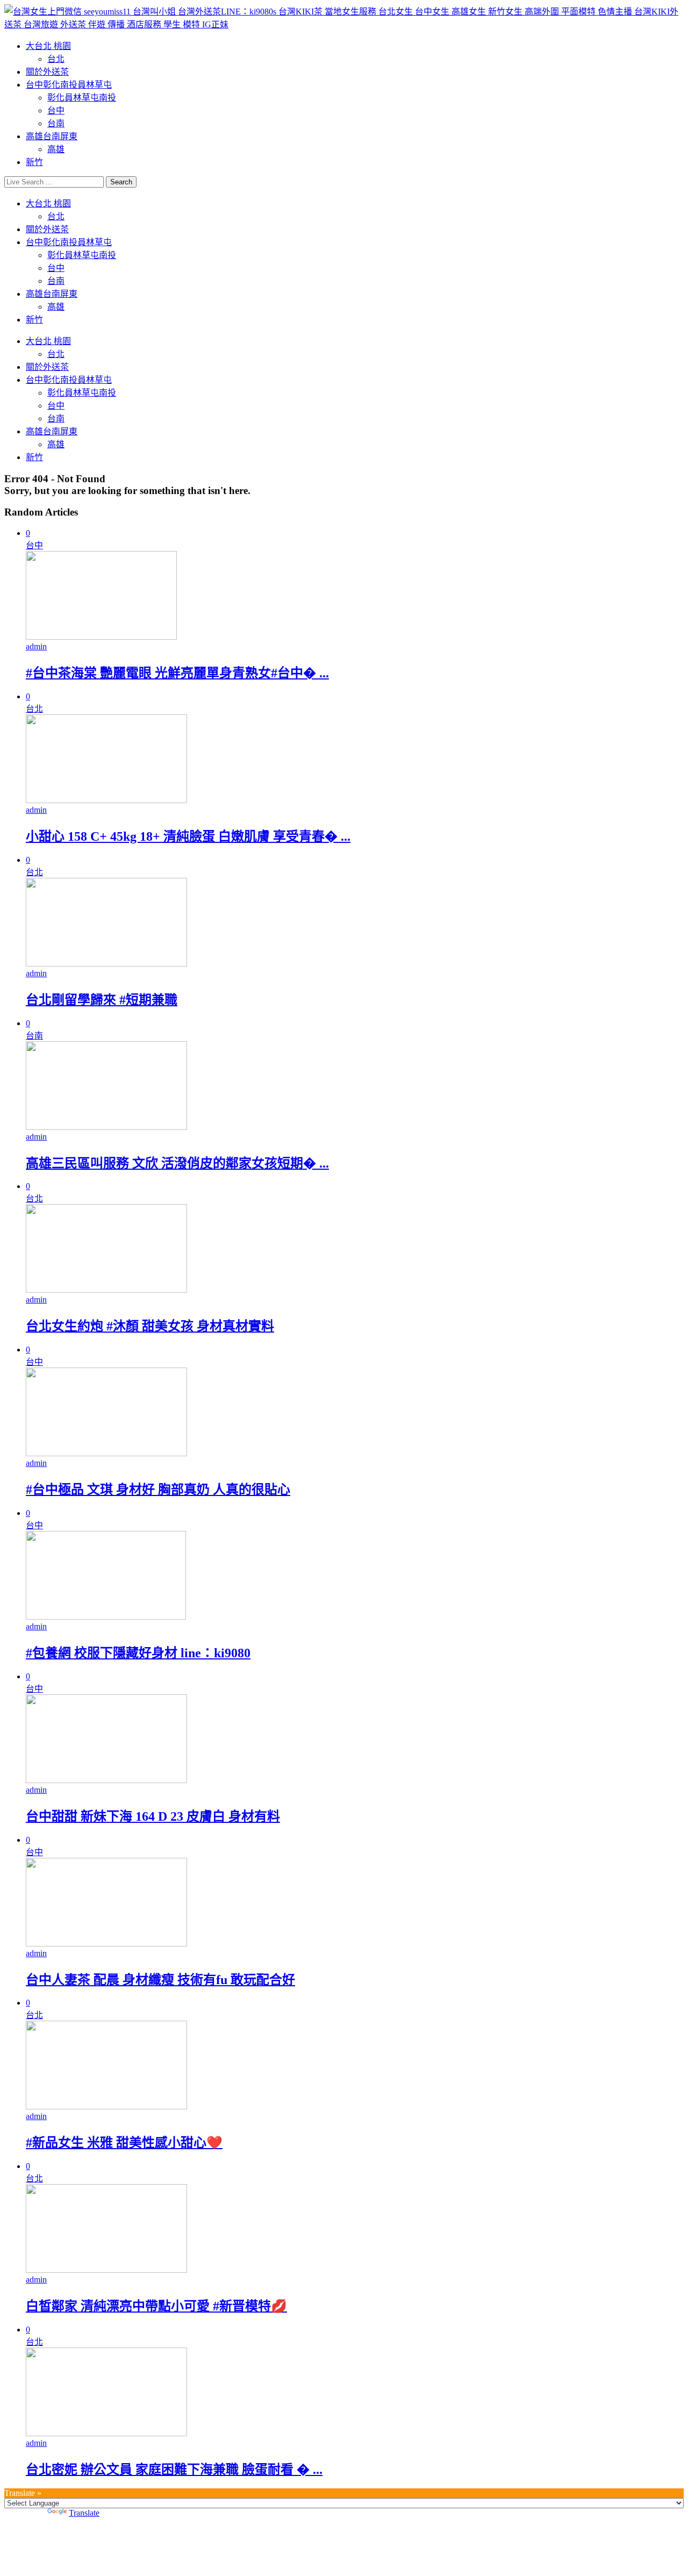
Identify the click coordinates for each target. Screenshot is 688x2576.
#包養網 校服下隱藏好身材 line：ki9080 (138, 1653)
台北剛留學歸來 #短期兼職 (102, 1000)
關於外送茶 (47, 72)
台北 (56, 59)
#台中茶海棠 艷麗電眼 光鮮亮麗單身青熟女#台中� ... (177, 673)
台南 (56, 123)
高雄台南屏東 (52, 136)
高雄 (56, 149)
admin (36, 646)
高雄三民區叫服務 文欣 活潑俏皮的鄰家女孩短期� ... (177, 1163)
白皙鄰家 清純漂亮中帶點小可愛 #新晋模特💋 (156, 2306)
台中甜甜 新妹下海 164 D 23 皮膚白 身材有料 (153, 1816)
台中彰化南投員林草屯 (69, 85)
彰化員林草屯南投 (82, 98)
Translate (84, 2513)
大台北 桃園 (48, 46)
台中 (56, 110)
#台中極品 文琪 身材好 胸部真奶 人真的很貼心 (158, 1490)
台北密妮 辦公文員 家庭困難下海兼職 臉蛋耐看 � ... (174, 2470)
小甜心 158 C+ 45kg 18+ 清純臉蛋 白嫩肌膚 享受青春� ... (188, 836)
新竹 (34, 162)
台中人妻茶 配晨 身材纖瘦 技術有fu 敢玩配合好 (160, 1980)
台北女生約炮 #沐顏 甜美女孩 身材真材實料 (150, 1326)
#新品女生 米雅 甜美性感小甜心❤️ (124, 2143)
